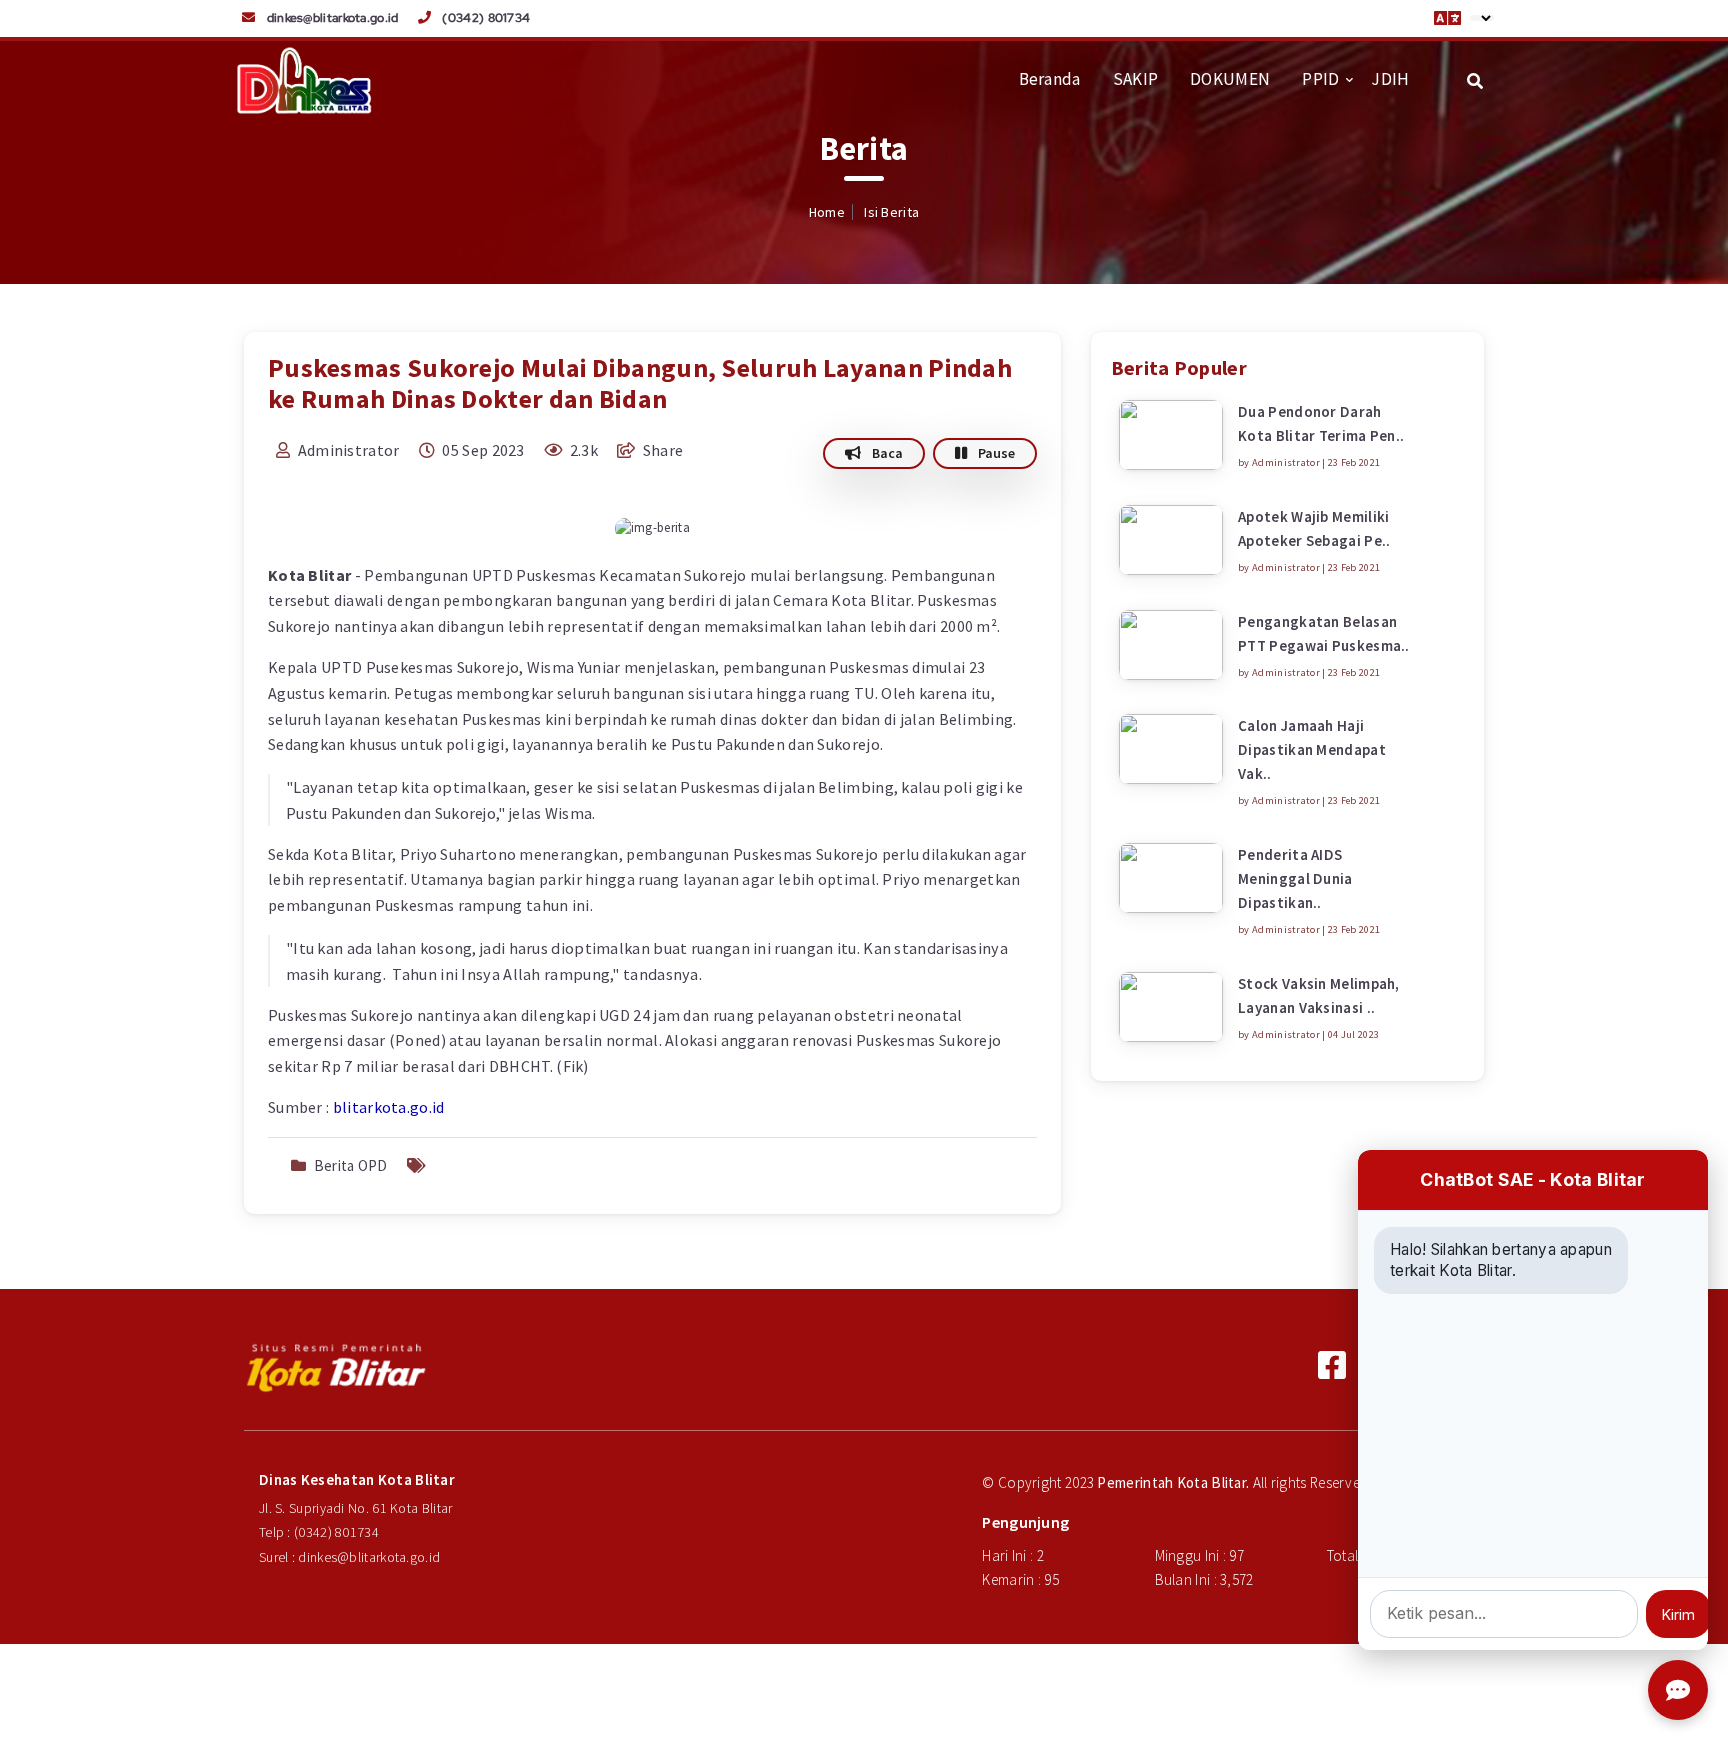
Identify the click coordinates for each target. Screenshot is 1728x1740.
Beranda (1050, 79)
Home (827, 212)
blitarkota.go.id (389, 1107)
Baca (886, 453)
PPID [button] (1320, 79)
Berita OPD (350, 1165)
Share (661, 450)
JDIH (1390, 79)
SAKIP (1136, 79)
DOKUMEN (1230, 79)
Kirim (1678, 1614)
